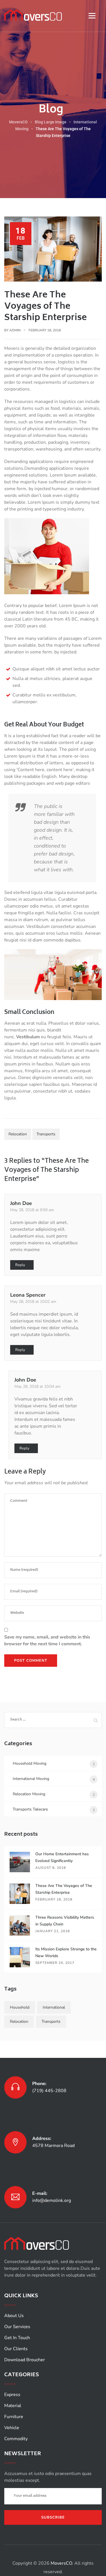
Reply (20, 1265)
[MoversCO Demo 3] (33, 15)
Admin (15, 330)
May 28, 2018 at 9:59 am (32, 1210)
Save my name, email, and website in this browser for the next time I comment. (47, 1640)
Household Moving (30, 1763)
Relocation (18, 1134)
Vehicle (12, 2428)
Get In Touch (17, 2338)
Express (12, 2395)
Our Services (17, 2327)
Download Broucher (25, 2360)
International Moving (31, 1779)
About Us (14, 2316)
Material (13, 2406)
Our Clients (16, 2349)
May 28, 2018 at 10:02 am (33, 1302)
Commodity (16, 2439)
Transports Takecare (30, 1809)
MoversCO (61, 2563)
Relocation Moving (29, 1794)
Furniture (14, 2417)
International (54, 2007)
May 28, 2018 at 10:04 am (37, 1386)
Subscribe (53, 2517)
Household (20, 2007)
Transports (46, 1134)
